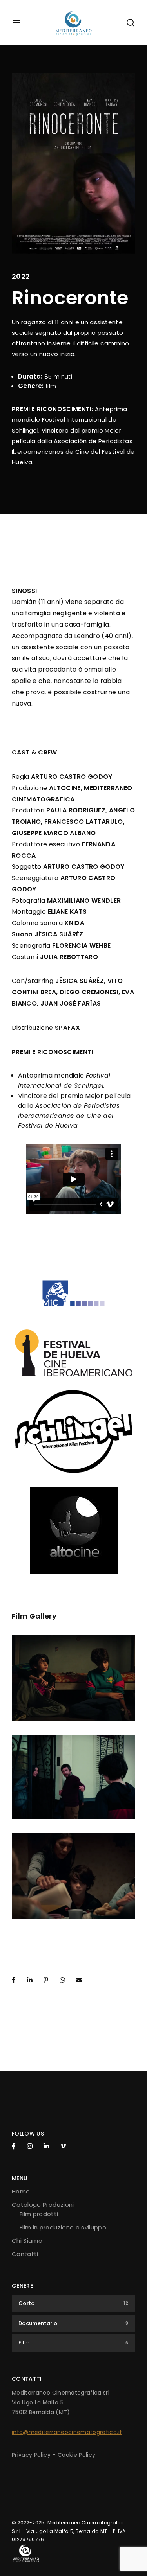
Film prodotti (39, 2214)
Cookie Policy (77, 2455)
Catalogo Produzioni (43, 2205)
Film (73, 2343)
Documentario (73, 2323)
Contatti (25, 2254)
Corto (73, 2303)
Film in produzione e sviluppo (63, 2227)
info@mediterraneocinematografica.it (67, 2432)
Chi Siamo (27, 2241)
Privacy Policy (31, 2455)
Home (21, 2191)
